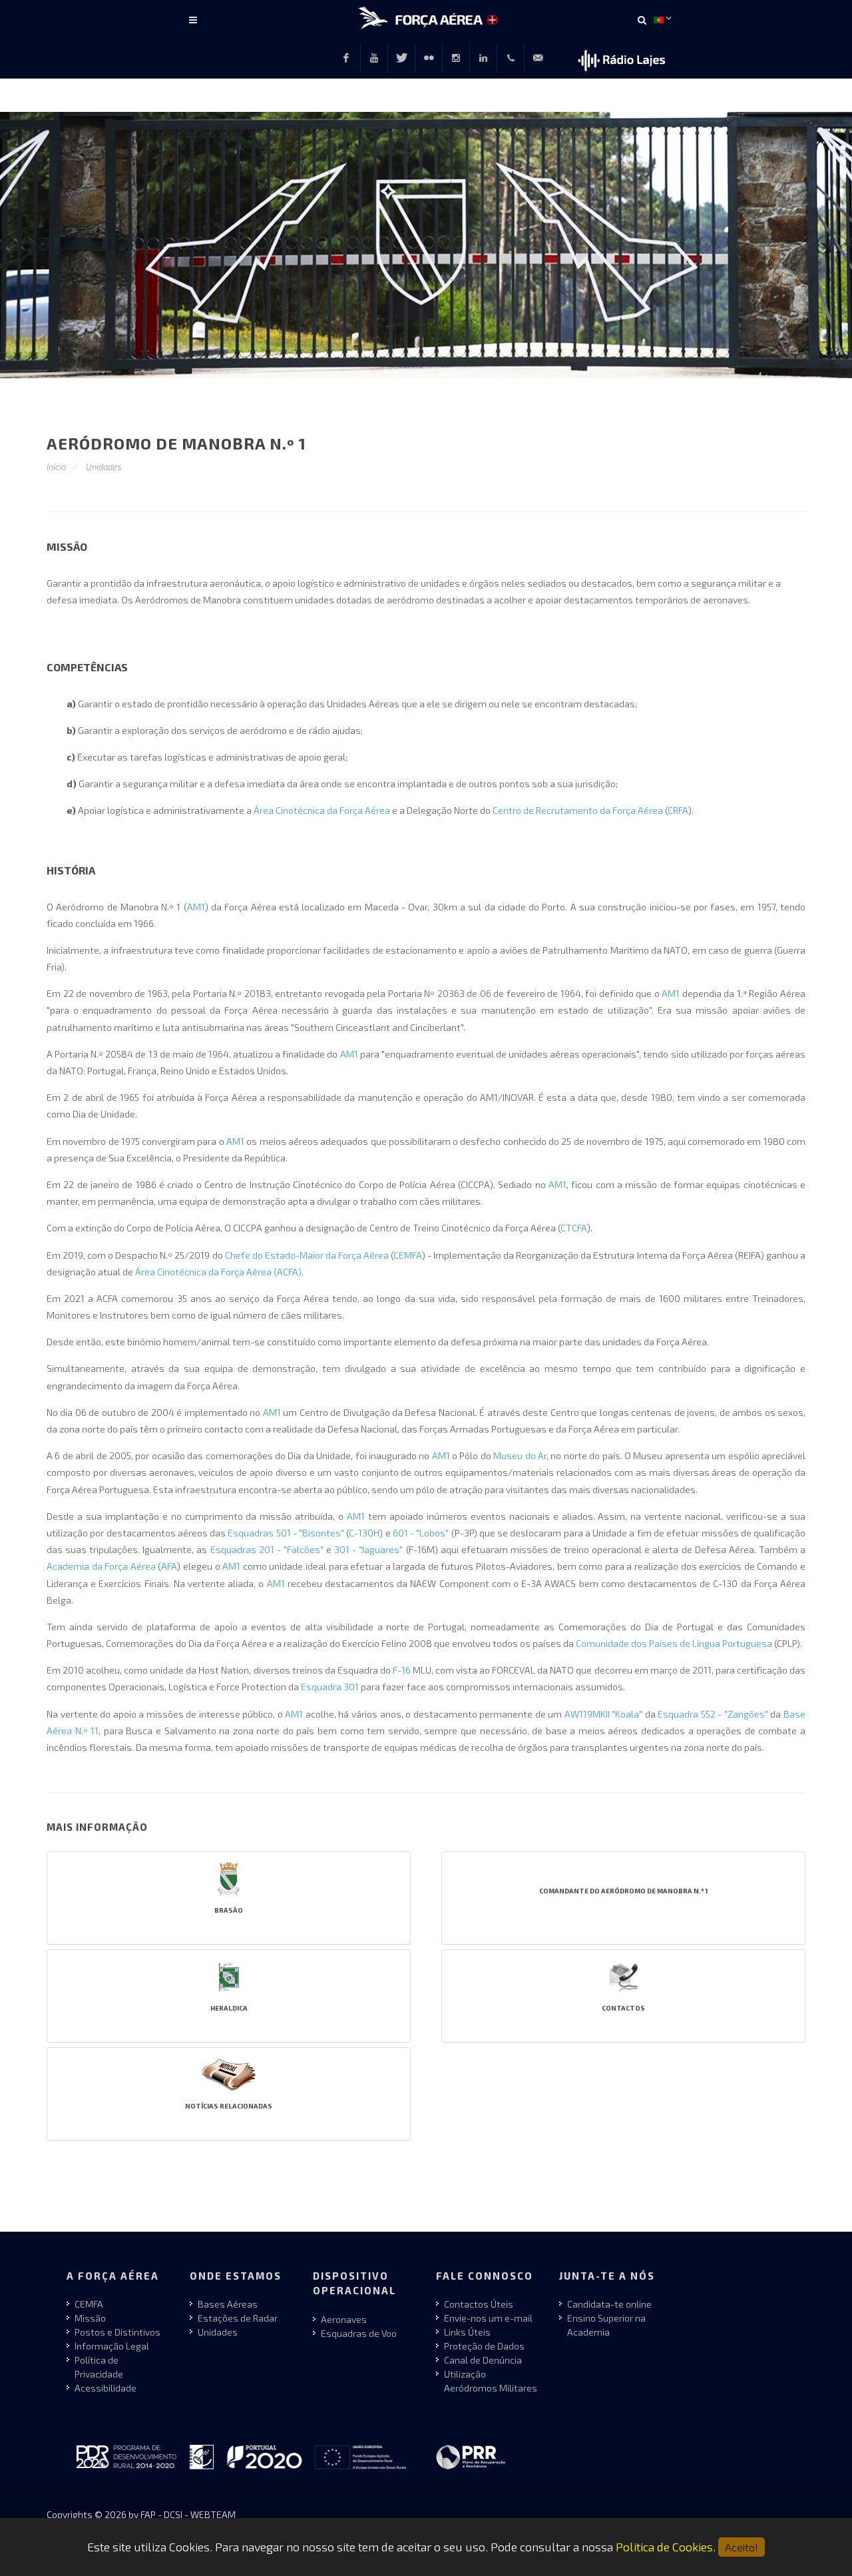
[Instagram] (456, 58)
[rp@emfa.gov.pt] (538, 58)
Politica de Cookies (664, 2547)
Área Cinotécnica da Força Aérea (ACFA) (218, 1272)
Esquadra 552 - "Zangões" (713, 1714)
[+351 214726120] (511, 58)
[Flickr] (429, 58)
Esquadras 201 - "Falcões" (267, 1549)
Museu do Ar (520, 1455)
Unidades (104, 467)
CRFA (678, 810)
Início (56, 467)
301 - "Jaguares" (368, 1549)
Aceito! (742, 2547)
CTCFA (574, 1228)
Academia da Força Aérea (101, 1566)
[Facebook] (346, 58)
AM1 (196, 907)
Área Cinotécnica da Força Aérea (322, 810)
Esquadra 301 (330, 1687)
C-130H (364, 1533)
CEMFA (408, 1255)
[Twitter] (401, 58)
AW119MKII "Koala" (604, 1714)
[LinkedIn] (483, 58)
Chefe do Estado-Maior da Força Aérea (307, 1255)
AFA (169, 1566)
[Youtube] (374, 58)
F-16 (402, 1670)
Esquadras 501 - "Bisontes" (286, 1533)
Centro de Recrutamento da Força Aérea (578, 810)
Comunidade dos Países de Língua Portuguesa (674, 1643)
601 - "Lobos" (421, 1533)
